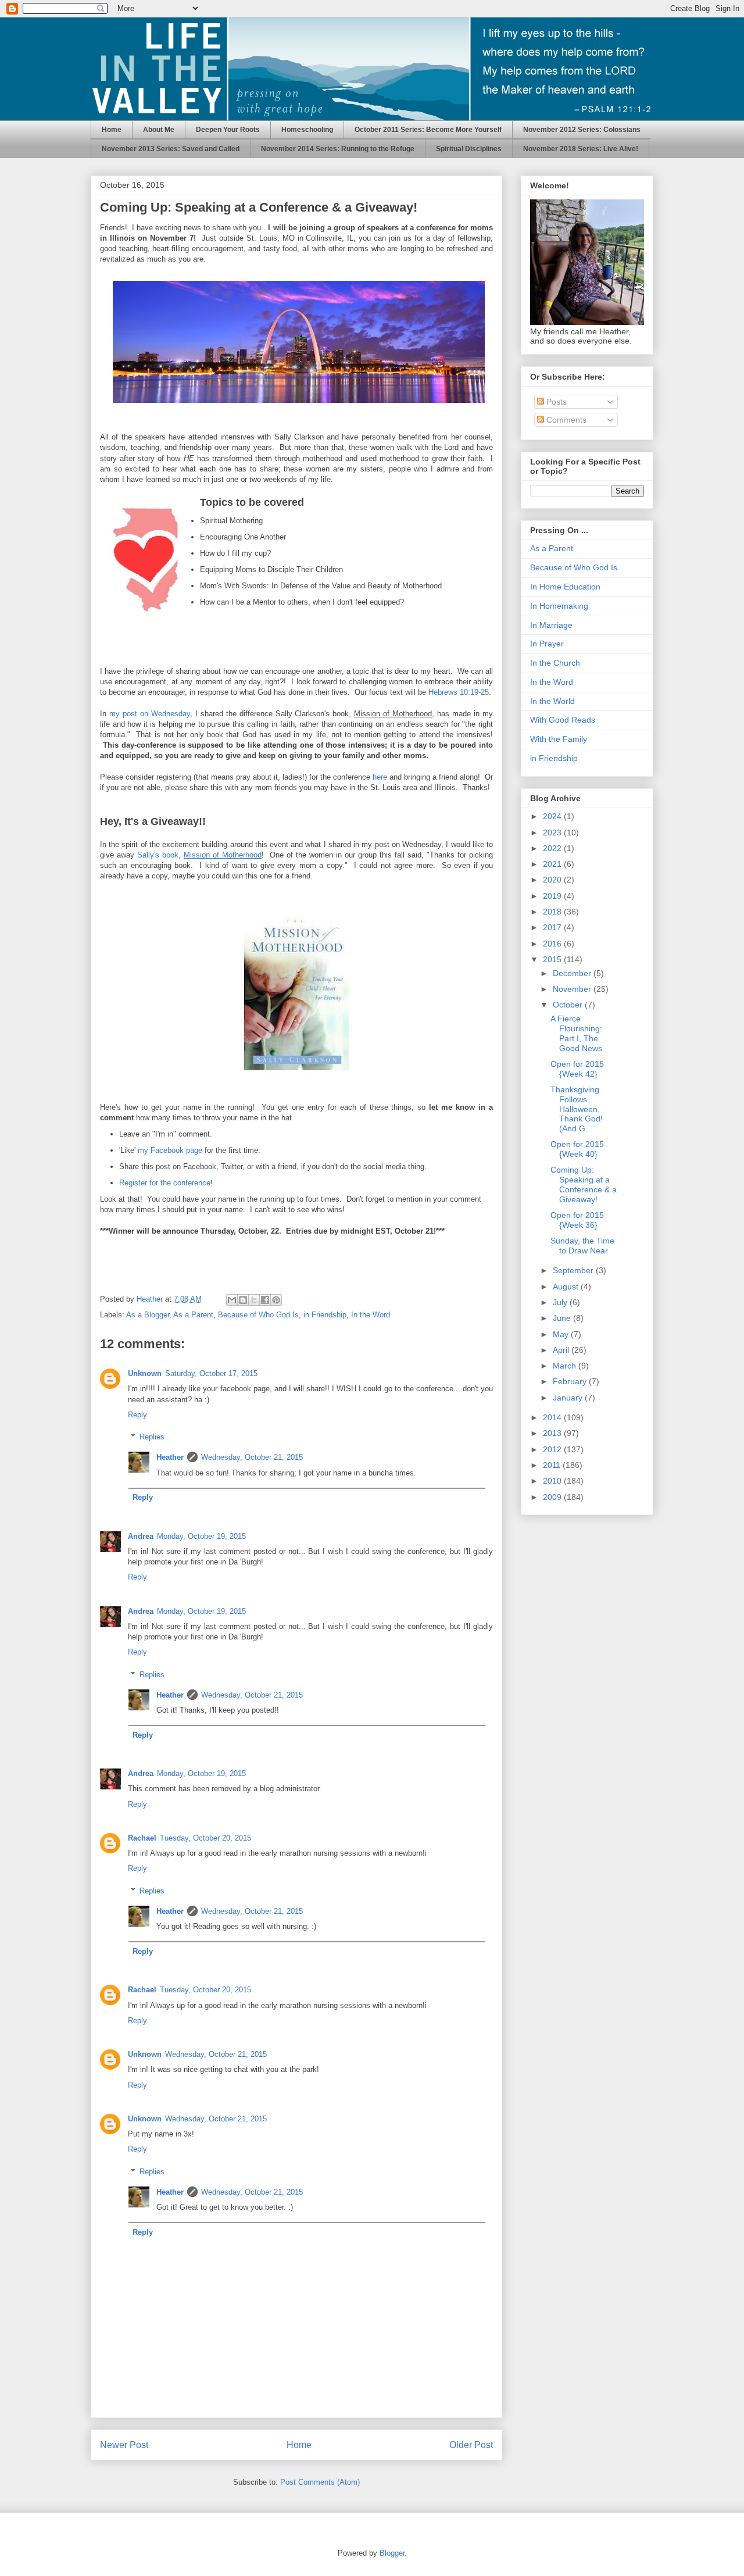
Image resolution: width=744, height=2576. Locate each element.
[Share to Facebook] (265, 1300)
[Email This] (232, 1300)
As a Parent (193, 1315)
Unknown (145, 1373)
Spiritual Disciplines (469, 149)
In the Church (555, 663)
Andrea (141, 1536)
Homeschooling (307, 130)
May (562, 1334)
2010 (553, 1481)
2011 (553, 1465)
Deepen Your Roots (228, 130)
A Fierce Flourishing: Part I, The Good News (576, 1033)
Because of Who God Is (258, 1315)
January (569, 1398)
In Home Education (565, 587)
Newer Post (124, 2445)
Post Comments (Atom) (320, 2482)
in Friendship (325, 1315)
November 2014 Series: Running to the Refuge (338, 149)
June (563, 1318)
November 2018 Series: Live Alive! (581, 149)
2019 (553, 896)
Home (112, 130)
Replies (152, 1437)
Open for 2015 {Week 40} (577, 1149)
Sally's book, (199, 855)
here (380, 777)
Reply (137, 1415)
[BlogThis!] (243, 1300)
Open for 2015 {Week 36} (577, 1220)
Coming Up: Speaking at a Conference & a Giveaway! (584, 1184)
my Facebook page (170, 1150)
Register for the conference (165, 1183)
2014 (553, 1417)
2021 (553, 864)
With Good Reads (563, 720)
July (561, 1302)
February (571, 1381)
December (573, 973)
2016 (553, 944)
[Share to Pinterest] (276, 1300)
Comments (565, 420)
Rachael (142, 1838)
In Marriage (551, 625)
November (573, 989)
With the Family (559, 739)
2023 (553, 833)
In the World (552, 701)
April (562, 1350)
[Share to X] (254, 1300)
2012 (553, 1449)
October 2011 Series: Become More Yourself (428, 130)
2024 (553, 816)
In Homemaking (559, 606)
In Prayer (547, 644)
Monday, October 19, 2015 (201, 1536)
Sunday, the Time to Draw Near (582, 1246)
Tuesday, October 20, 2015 (205, 1838)
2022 (553, 848)
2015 (553, 959)
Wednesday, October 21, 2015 (252, 1457)
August (567, 1287)
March (566, 1366)
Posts (555, 402)
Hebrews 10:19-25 (459, 692)
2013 (553, 1433)
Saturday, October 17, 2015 (211, 1373)
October (569, 1005)
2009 (553, 1497)
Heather (170, 1457)
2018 (553, 912)
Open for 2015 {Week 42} (577, 1069)
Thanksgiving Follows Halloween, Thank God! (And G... (577, 1109)
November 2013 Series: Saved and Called (171, 149)
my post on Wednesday (150, 714)
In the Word (371, 1315)
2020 (553, 880)
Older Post (471, 2445)
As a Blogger (148, 1315)
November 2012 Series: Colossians (582, 130)
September (574, 1270)
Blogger (392, 2553)
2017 (553, 927)
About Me (159, 130)
